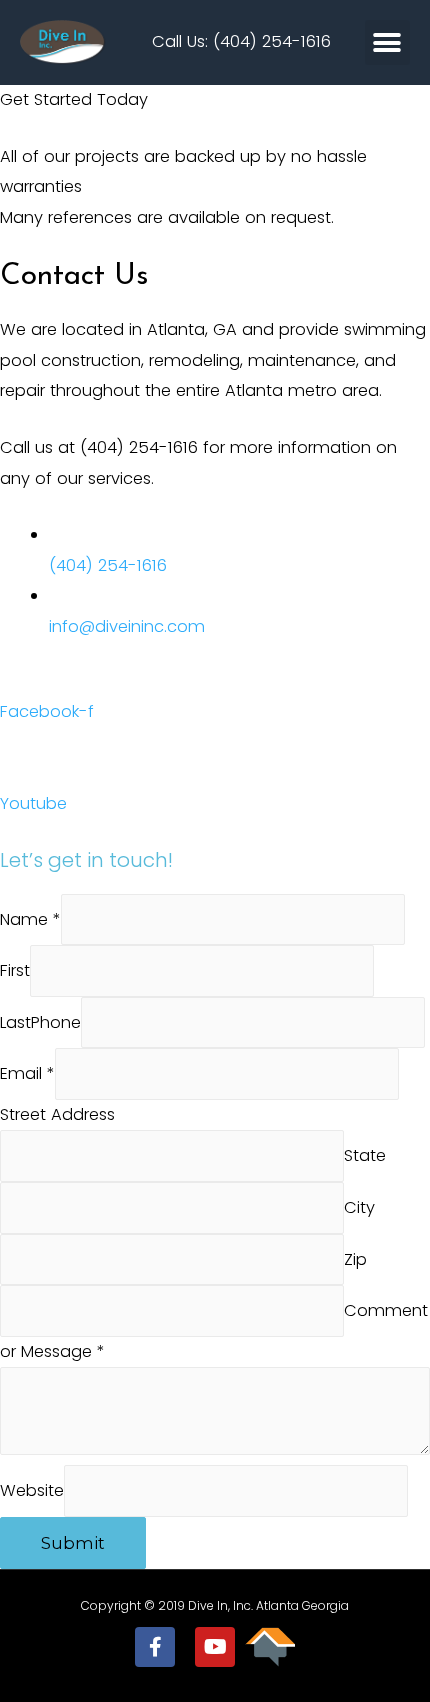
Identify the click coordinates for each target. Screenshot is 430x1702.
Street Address (57, 1114)
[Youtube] (215, 1647)
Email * (27, 1074)
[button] (387, 42)
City (359, 1207)
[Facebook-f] (155, 1647)
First (15, 970)
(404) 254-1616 (108, 565)
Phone (56, 1022)
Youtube (33, 803)
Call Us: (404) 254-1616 (241, 41)
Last (15, 1022)
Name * (30, 919)
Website (32, 1491)
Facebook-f (47, 711)
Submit (73, 1543)
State (365, 1156)
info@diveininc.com (127, 626)
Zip (355, 1259)
